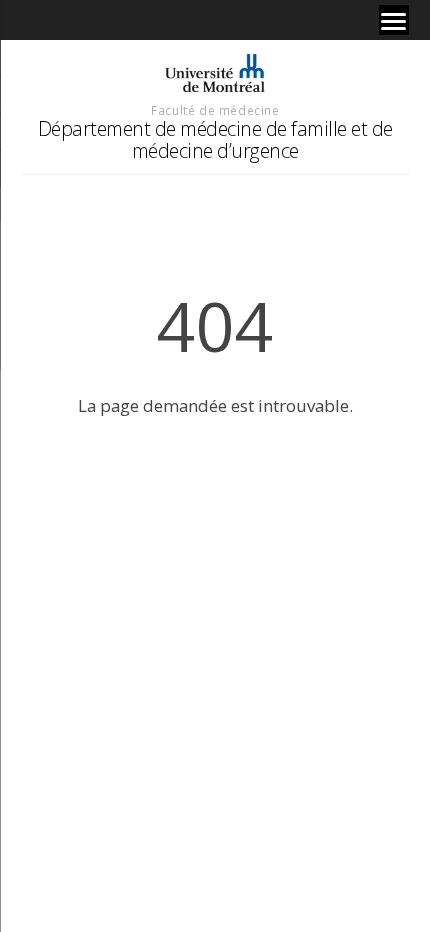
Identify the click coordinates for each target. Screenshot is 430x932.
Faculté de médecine (215, 110)
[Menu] (394, 20)
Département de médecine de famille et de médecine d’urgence (215, 139)
